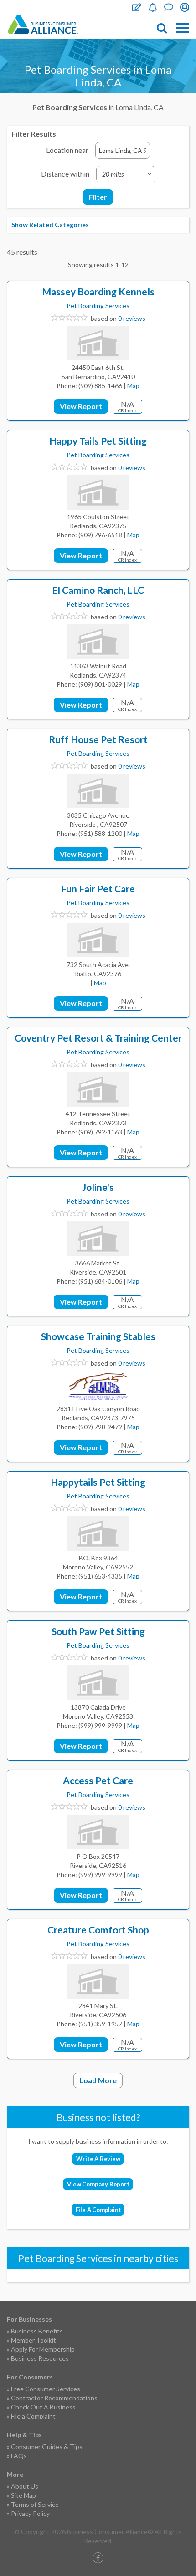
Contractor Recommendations (54, 2398)
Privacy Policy (30, 2513)
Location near (67, 150)
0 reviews (132, 318)
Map (133, 386)
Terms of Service (35, 2504)
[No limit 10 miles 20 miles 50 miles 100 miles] (126, 174)
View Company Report (98, 2184)
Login (185, 7)
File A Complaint (98, 2210)
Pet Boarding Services (98, 306)
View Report (81, 406)
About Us (25, 2486)
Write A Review (98, 2159)
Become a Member (153, 7)
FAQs (19, 2456)
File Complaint (137, 7)
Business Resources (40, 2358)
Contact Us (169, 7)
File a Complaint (33, 2416)
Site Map (23, 2495)
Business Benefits (37, 2331)
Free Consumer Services (46, 2389)
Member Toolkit (34, 2340)
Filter (98, 197)
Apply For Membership (43, 2349)
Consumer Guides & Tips (47, 2447)
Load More (98, 2080)
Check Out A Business (43, 2407)
